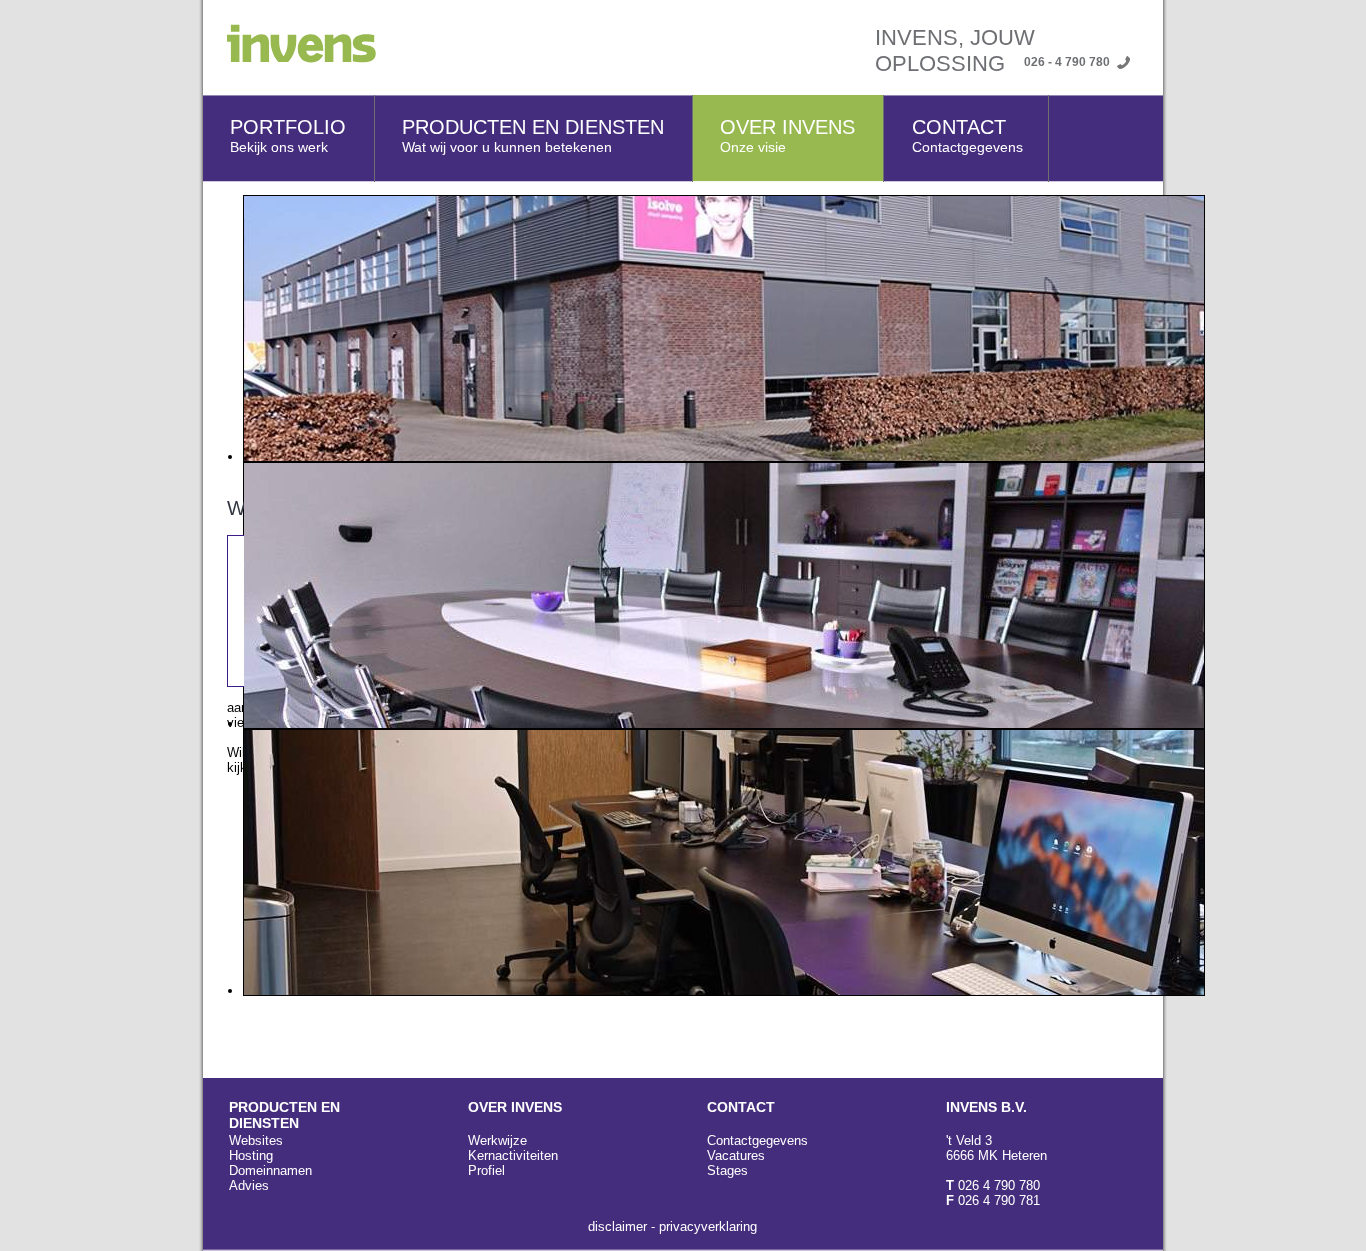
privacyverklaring (708, 1226)
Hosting (251, 1155)
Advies (249, 1185)
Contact (967, 135)
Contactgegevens (757, 1140)
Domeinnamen (270, 1170)
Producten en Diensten (533, 135)
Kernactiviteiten (513, 1155)
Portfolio (288, 135)
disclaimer (617, 1226)
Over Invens (787, 135)
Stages (727, 1170)
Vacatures (736, 1155)
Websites (256, 1140)
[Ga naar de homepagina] (289, 58)
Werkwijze (497, 1140)
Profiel (486, 1170)
